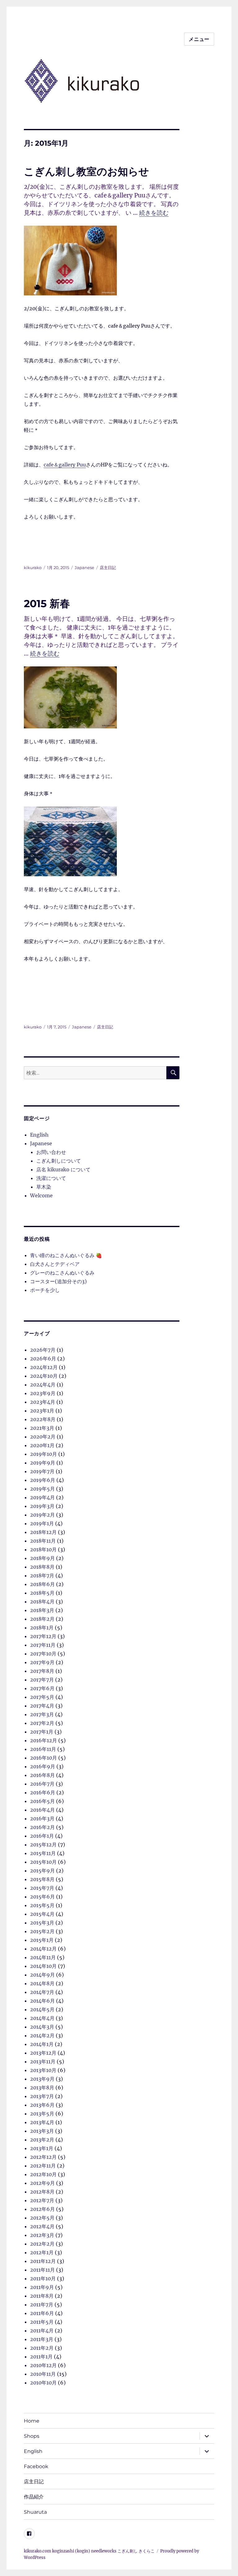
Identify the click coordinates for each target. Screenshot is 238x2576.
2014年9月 (42, 1975)
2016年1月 (42, 1836)
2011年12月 (43, 2261)
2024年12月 (44, 1367)
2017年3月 (42, 1714)
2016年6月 (43, 1792)
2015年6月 (42, 1897)
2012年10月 (43, 2174)
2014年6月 (42, 2001)
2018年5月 (42, 1593)
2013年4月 (42, 2122)
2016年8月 (42, 1775)
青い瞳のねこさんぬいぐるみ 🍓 (66, 1255)
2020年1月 (42, 1445)
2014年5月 (42, 2009)
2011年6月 (42, 2313)
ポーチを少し (45, 1290)
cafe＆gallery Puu (65, 465)
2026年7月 (43, 1350)
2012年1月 (42, 2252)
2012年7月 (42, 2200)
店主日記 (108, 568)
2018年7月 (42, 1575)
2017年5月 (42, 1697)
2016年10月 (44, 1758)
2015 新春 (47, 603)
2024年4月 (43, 1385)
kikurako (33, 568)
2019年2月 (42, 1515)
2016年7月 (42, 1784)
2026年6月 (43, 1359)
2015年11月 (43, 1853)
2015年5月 (42, 1905)
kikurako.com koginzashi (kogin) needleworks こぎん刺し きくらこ (89, 2551)
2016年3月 (42, 1818)
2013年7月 (42, 2096)
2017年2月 (42, 1723)
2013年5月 (42, 2114)
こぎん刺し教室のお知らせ (86, 171)
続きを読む (154, 213)
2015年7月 (42, 1888)
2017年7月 (42, 1680)
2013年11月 (43, 2061)
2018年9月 (42, 1558)
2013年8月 (42, 2088)
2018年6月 (42, 1584)
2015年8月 (42, 1879)
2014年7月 (42, 1992)
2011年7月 (42, 2304)
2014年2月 (42, 2035)
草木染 (44, 1187)
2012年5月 (42, 2218)
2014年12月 (43, 1949)
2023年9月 (43, 1393)
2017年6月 (42, 1688)
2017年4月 (42, 1706)
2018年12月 (43, 1532)
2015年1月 (42, 1940)
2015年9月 (42, 1871)
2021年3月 (42, 1428)
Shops (32, 2436)
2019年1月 (42, 1523)
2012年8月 (42, 2192)
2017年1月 (42, 1732)
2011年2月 (42, 2348)
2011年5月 (42, 2322)
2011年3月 (42, 2339)
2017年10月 (43, 1654)
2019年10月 (44, 1454)
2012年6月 (42, 2209)
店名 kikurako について (63, 1169)
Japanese (84, 568)
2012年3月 (42, 2235)
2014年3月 (42, 2027)
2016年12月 (44, 1740)
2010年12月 (43, 2365)
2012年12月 (43, 2157)
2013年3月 (42, 2131)
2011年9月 (42, 2287)
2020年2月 (43, 1437)
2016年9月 (43, 1766)
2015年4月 (42, 1914)
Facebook (36, 2466)
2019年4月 (42, 1497)
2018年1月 (42, 1628)
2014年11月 (43, 1957)
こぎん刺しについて (59, 1161)
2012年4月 (42, 2226)
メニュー (199, 39)
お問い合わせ (51, 1152)
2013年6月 (42, 2105)
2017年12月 (43, 1636)
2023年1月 (42, 1411)
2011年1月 (41, 2357)
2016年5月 (42, 1801)
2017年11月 (43, 1645)
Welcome (41, 1195)
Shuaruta (35, 2512)
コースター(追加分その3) (58, 1281)
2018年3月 (42, 1610)
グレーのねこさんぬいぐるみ (62, 1273)
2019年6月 (43, 1480)
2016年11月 (43, 1749)
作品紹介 (34, 2497)
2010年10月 (43, 2383)
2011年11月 (42, 2270)
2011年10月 (43, 2278)
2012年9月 (42, 2183)
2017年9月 (42, 1662)
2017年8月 (42, 1671)
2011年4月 (42, 2331)
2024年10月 (44, 1376)
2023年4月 (43, 1402)
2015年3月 (42, 1923)
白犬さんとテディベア (55, 1264)
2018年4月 (42, 1602)
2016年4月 (42, 1810)
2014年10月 (43, 1966)
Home (32, 2421)
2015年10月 (43, 1862)
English (39, 1135)
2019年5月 (42, 1489)
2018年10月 (43, 1549)
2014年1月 (42, 2044)
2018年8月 (42, 1567)
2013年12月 (43, 2053)
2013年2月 (42, 2140)
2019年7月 (42, 1471)
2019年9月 (43, 1463)
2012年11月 (43, 2166)
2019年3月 (42, 1506)
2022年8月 (43, 1419)
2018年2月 (42, 1619)
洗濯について (51, 1178)
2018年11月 (43, 1541)
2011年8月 (42, 2296)
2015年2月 (42, 1931)
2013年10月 (43, 2070)
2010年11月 (43, 2374)
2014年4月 (42, 2018)
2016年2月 (42, 1827)
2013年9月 (42, 2079)
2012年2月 (42, 2244)
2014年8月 (42, 1983)
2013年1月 (42, 2148)
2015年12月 (43, 1845)
